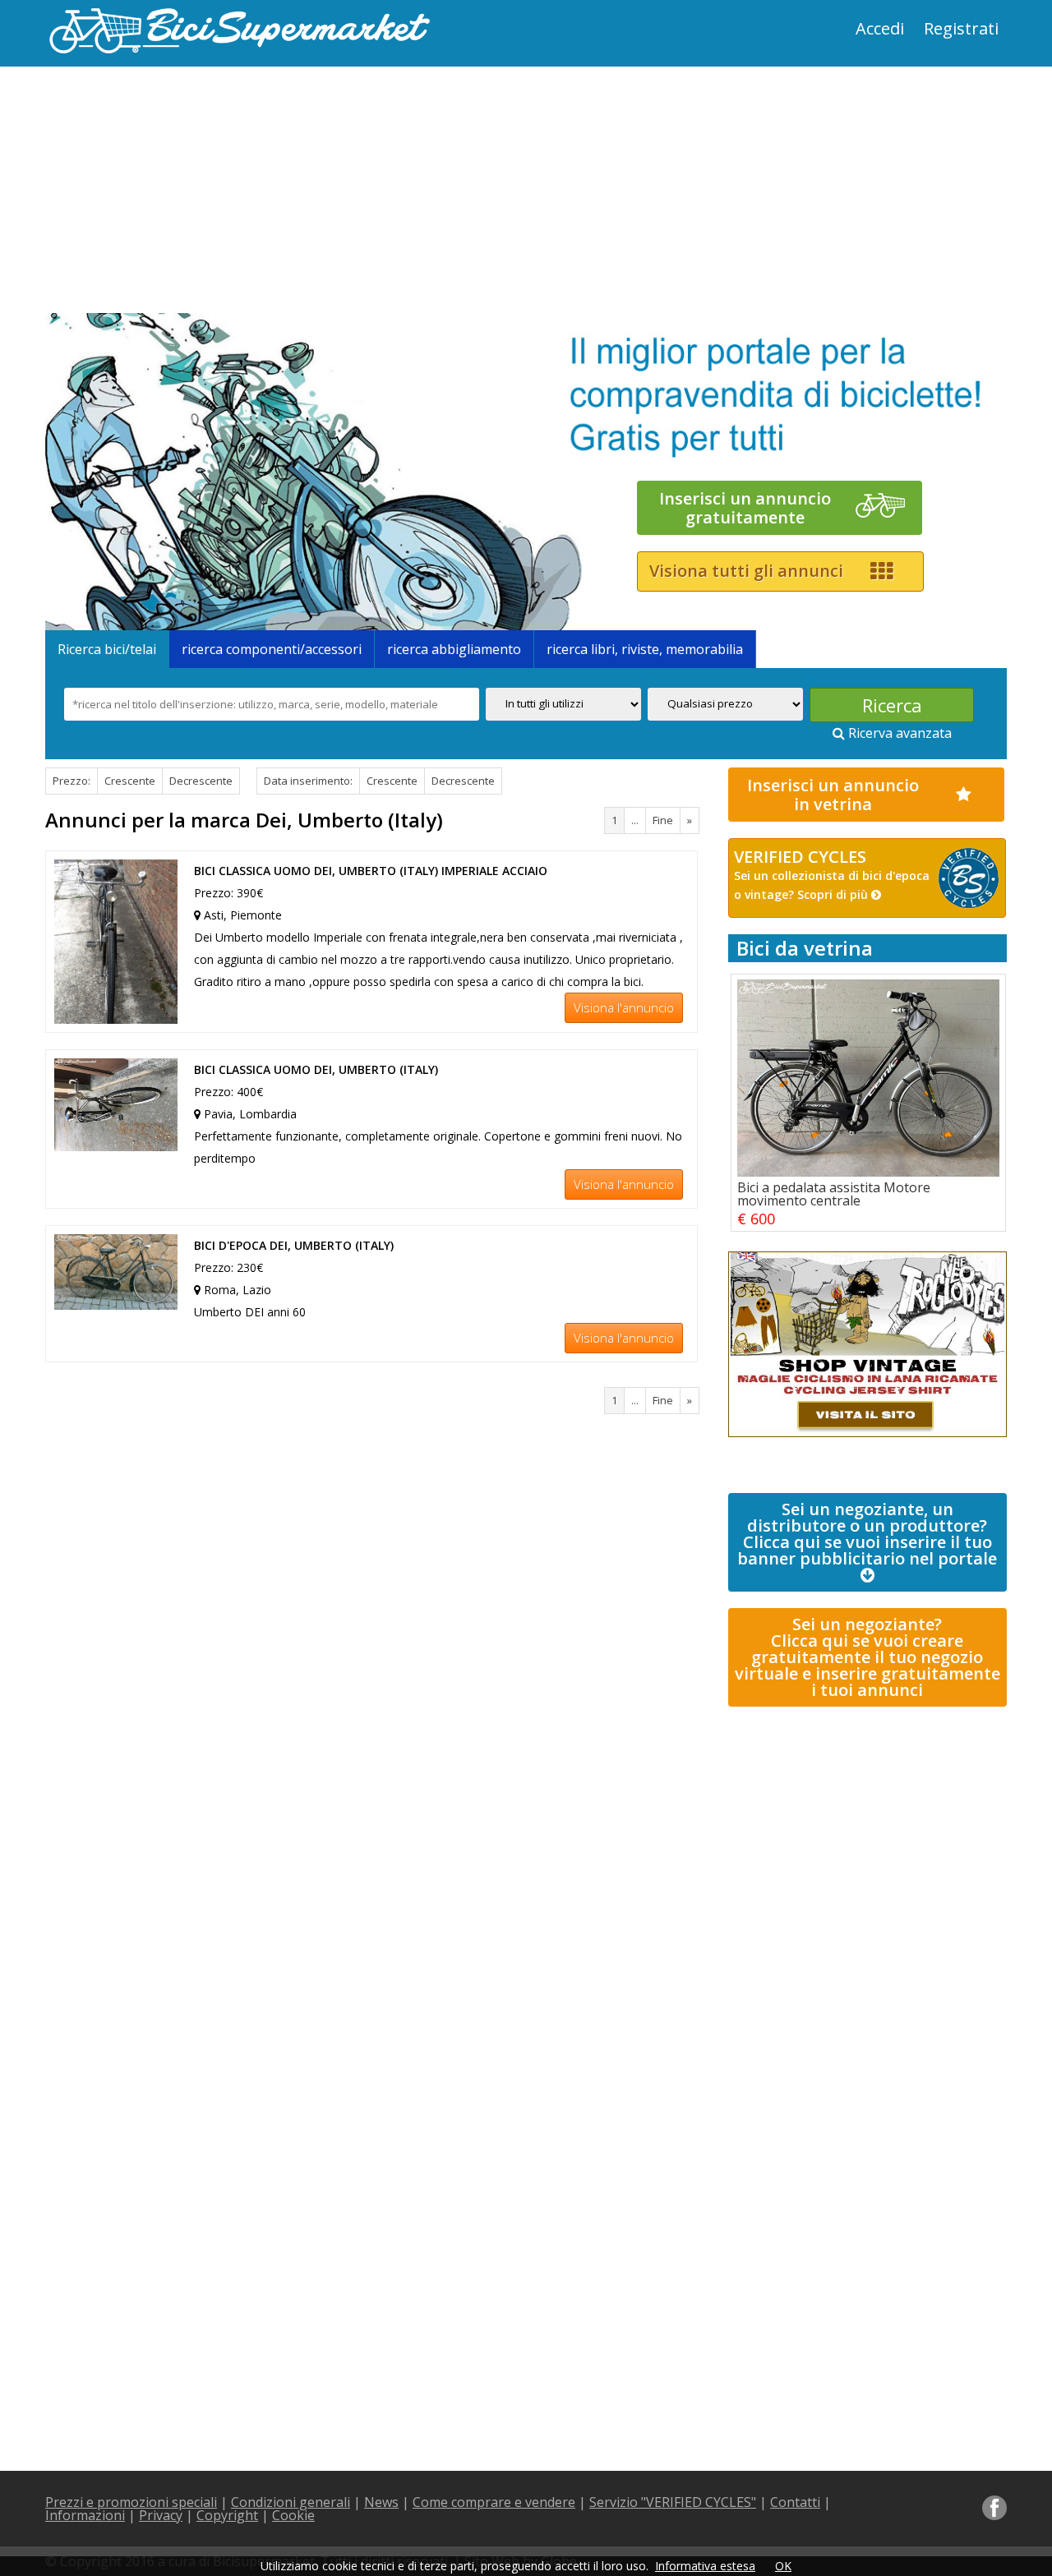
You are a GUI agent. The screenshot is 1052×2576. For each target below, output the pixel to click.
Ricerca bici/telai (107, 649)
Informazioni (85, 2515)
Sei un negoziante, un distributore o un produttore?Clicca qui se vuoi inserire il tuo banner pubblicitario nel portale (867, 1534)
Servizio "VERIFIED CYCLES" (673, 2502)
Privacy (161, 2515)
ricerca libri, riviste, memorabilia (645, 649)
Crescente (130, 781)
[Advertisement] (284, 190)
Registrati (961, 28)
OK (783, 2566)
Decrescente (201, 781)
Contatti (795, 2502)
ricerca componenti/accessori (272, 649)
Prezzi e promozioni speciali (131, 2502)
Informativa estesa (705, 2566)
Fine (663, 820)
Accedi (880, 28)
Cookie (293, 2515)
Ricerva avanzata (898, 733)
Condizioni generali (291, 2502)
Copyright (227, 2515)
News (381, 2502)
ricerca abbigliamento (454, 649)
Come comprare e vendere (494, 2502)
